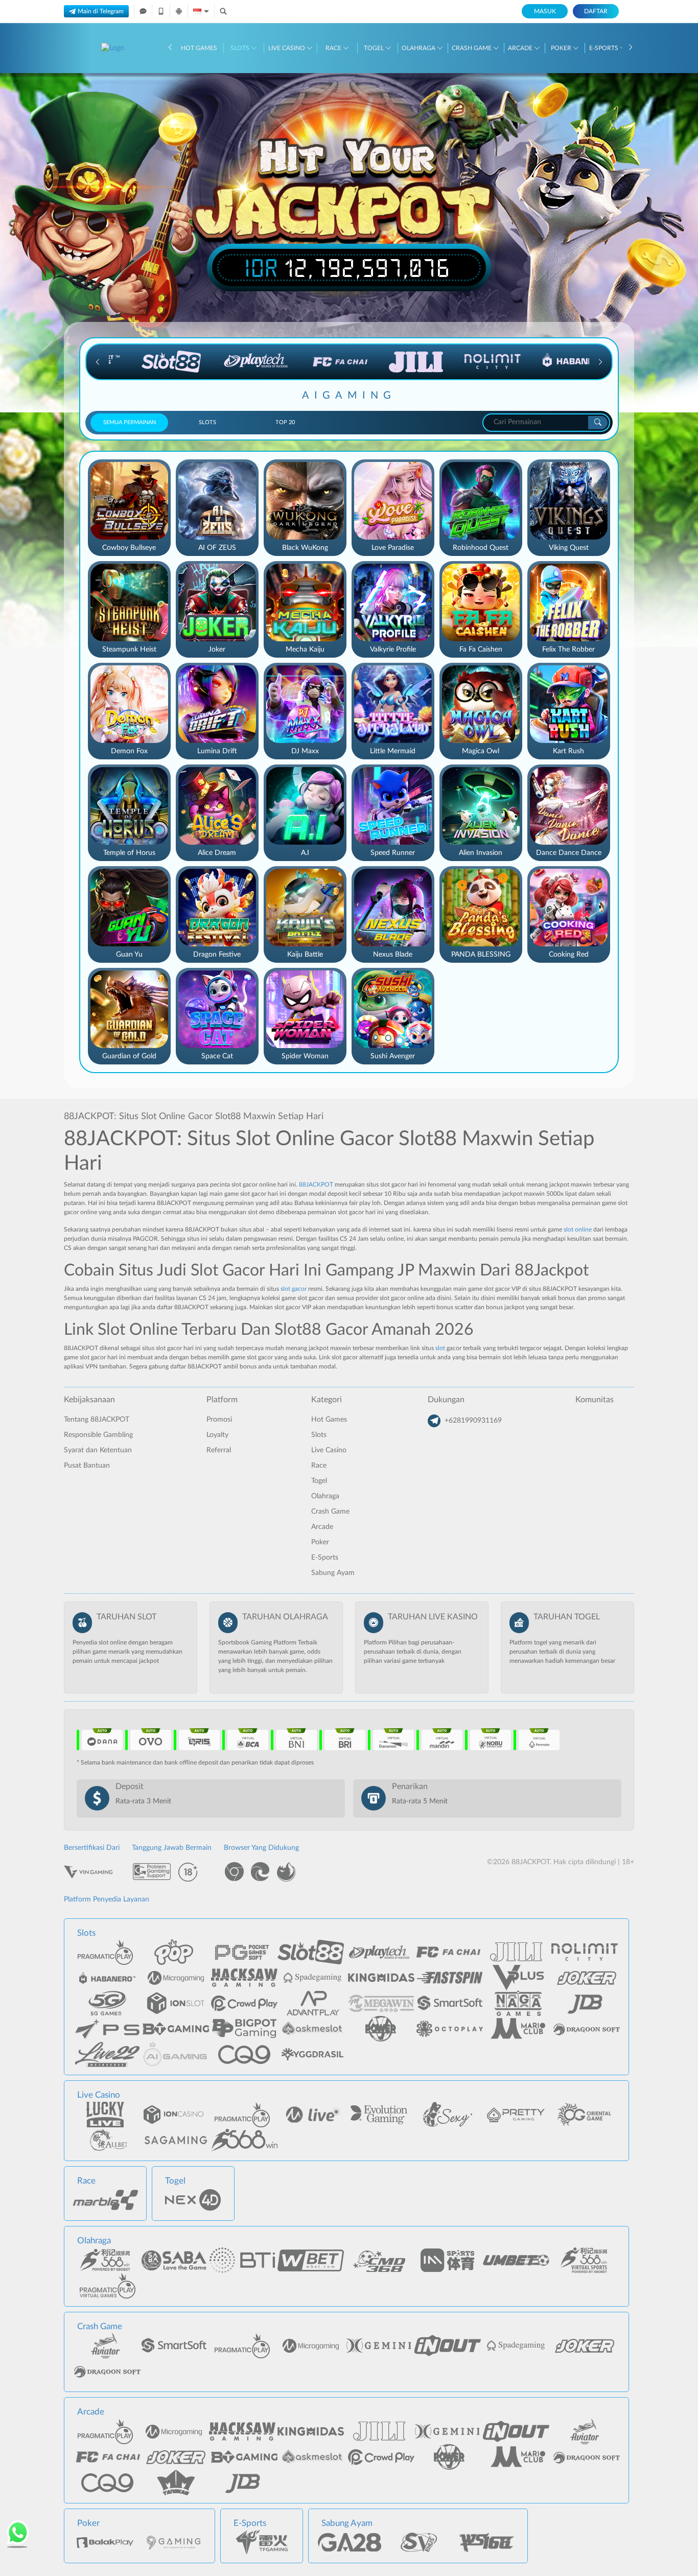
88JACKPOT (316, 1185)
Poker (562, 48)
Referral (219, 1450)
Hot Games (199, 48)
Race (334, 48)
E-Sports (604, 48)
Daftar (596, 11)
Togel (375, 48)
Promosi (219, 1420)
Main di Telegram (101, 11)
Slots (241, 48)
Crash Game (472, 48)
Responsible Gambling (98, 1435)
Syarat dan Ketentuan (98, 1450)
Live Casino (287, 48)
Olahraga (419, 48)
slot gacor (294, 1289)
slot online (578, 1229)
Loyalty (217, 1435)
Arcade (521, 48)
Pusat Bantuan (87, 1466)
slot (440, 1348)
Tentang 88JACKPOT (97, 1420)
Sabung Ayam (333, 1573)
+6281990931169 (473, 1421)
